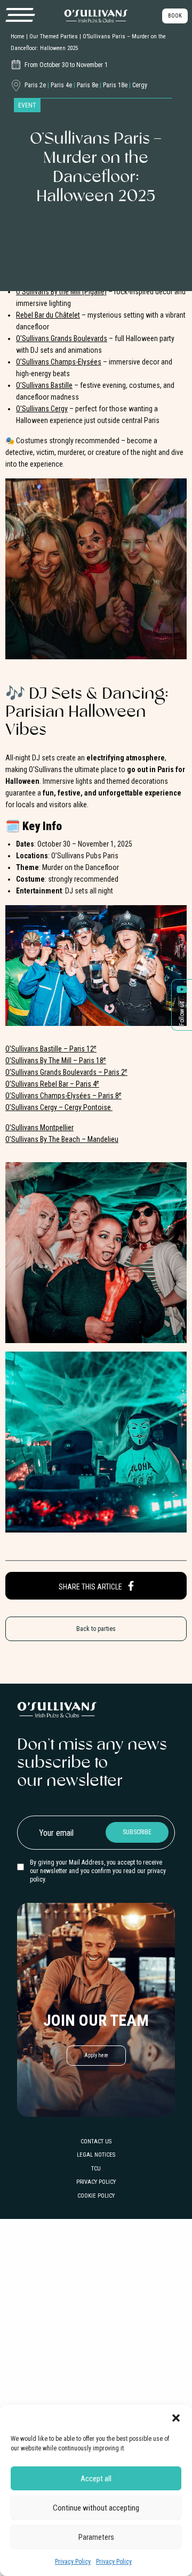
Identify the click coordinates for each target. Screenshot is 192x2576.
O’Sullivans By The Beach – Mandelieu (62, 1139)
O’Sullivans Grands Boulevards (62, 338)
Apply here (96, 2055)
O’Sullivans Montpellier (39, 1128)
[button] (176, 2418)
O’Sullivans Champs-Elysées (59, 362)
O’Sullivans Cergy (42, 409)
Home (18, 36)
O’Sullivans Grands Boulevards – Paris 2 (66, 1072)
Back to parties (96, 1629)
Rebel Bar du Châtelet (48, 315)
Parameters (96, 2537)
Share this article (91, 1587)
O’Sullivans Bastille (44, 385)
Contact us (96, 2142)
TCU (96, 2169)
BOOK (175, 16)
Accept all (96, 2479)
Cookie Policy (96, 2196)
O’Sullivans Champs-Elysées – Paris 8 (63, 1096)
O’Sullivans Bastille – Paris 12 (51, 1049)
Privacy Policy (73, 2562)
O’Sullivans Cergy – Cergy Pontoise (59, 1107)
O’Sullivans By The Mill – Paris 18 (56, 1061)
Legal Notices (96, 2155)
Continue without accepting (96, 2508)
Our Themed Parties (54, 36)
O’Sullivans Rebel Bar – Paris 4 (52, 1084)
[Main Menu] (20, 15)
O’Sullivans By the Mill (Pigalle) (61, 292)
